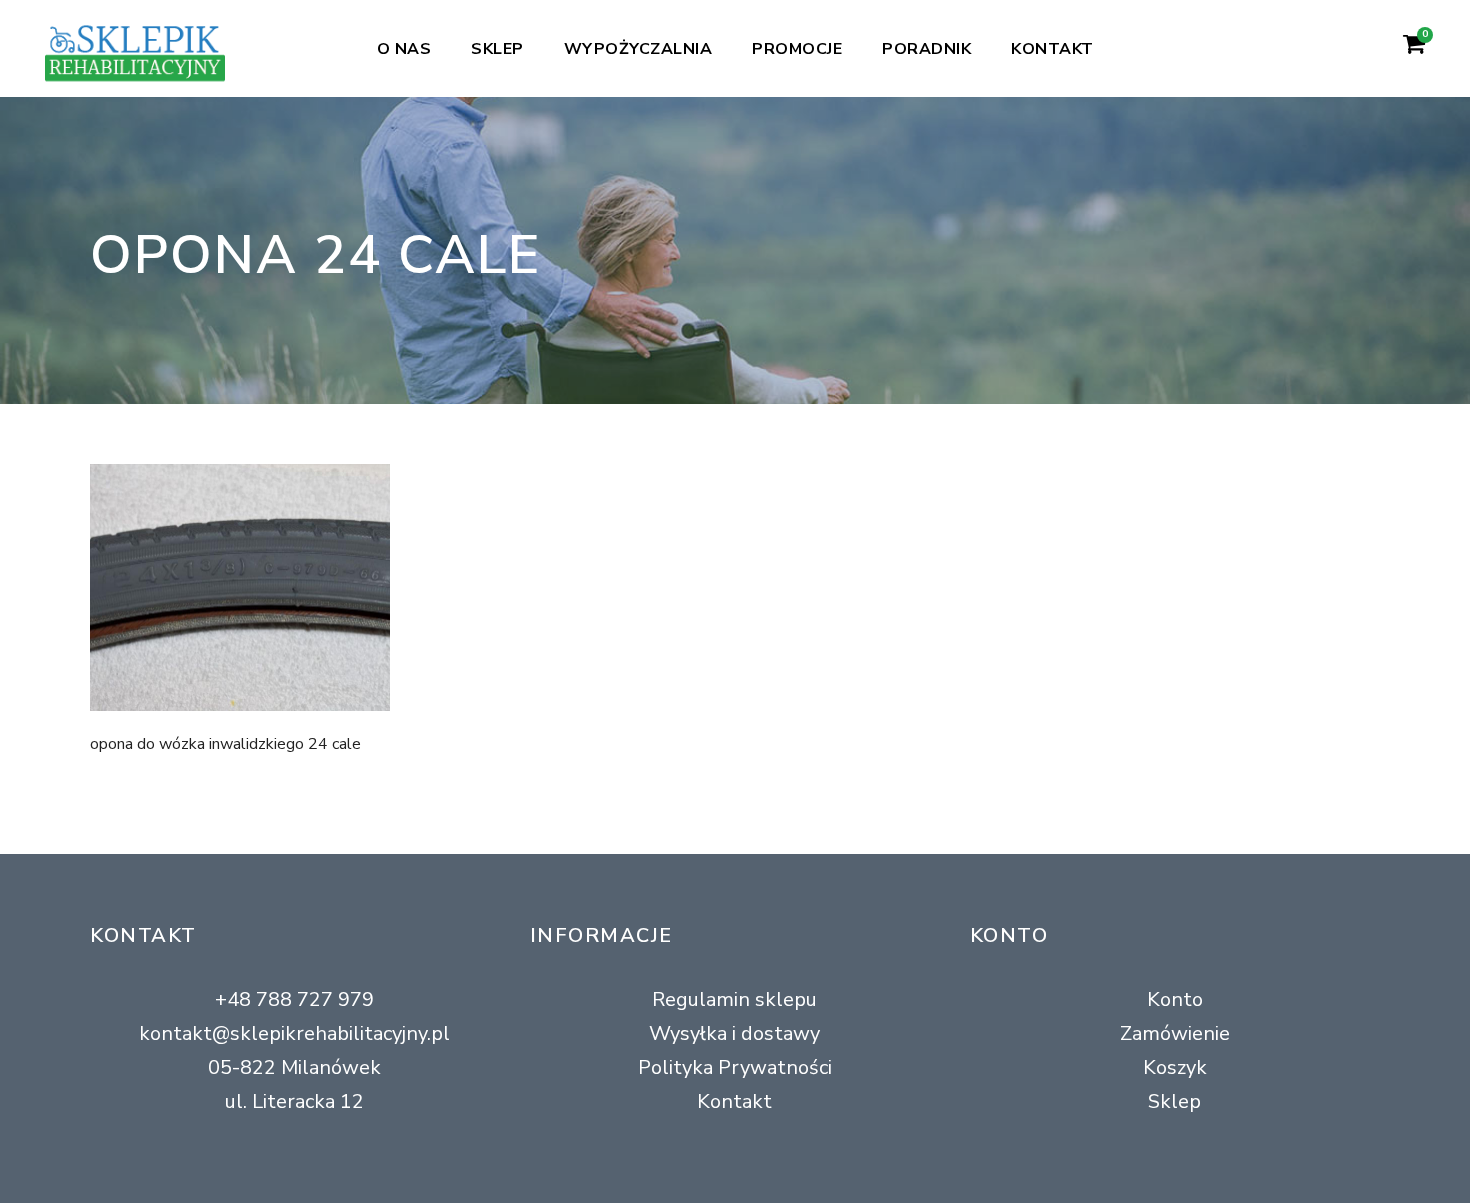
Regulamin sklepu (734, 999)
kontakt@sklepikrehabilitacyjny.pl (294, 1033)
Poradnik (926, 49)
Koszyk (1175, 1067)
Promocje (797, 49)
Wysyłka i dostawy (734, 1033)
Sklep (497, 49)
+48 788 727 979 (294, 999)
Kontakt (1052, 49)
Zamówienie (1175, 1033)
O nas (404, 49)
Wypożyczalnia (638, 49)
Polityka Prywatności (735, 1067)
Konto (1175, 999)
